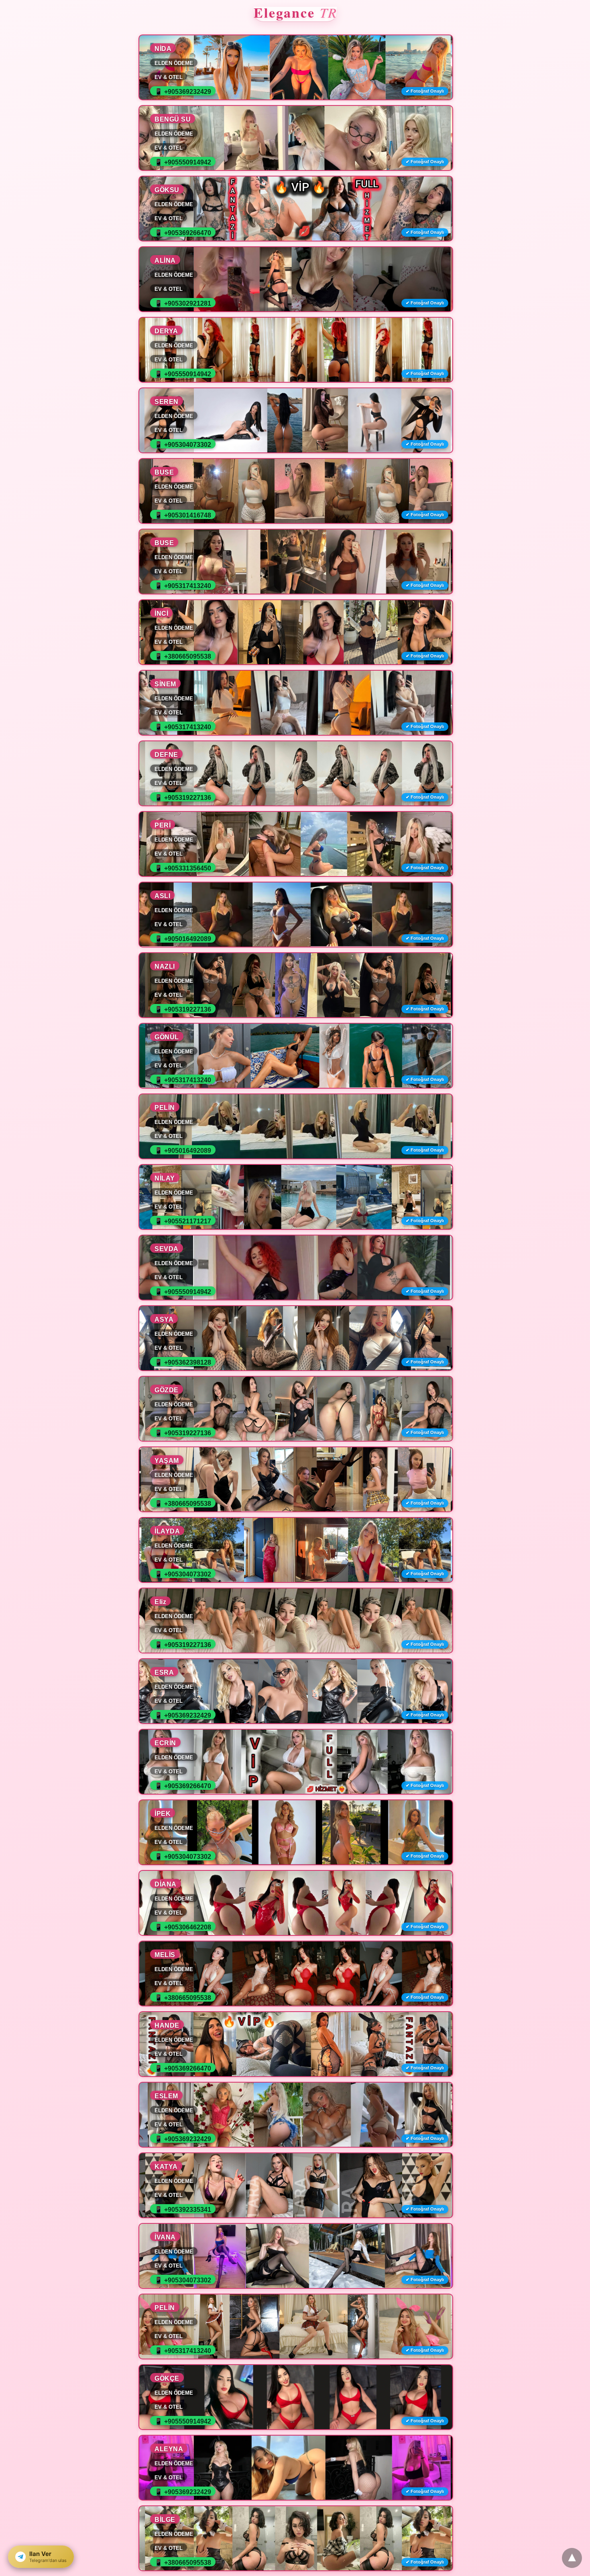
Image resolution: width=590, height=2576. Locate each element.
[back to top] (572, 2558)
